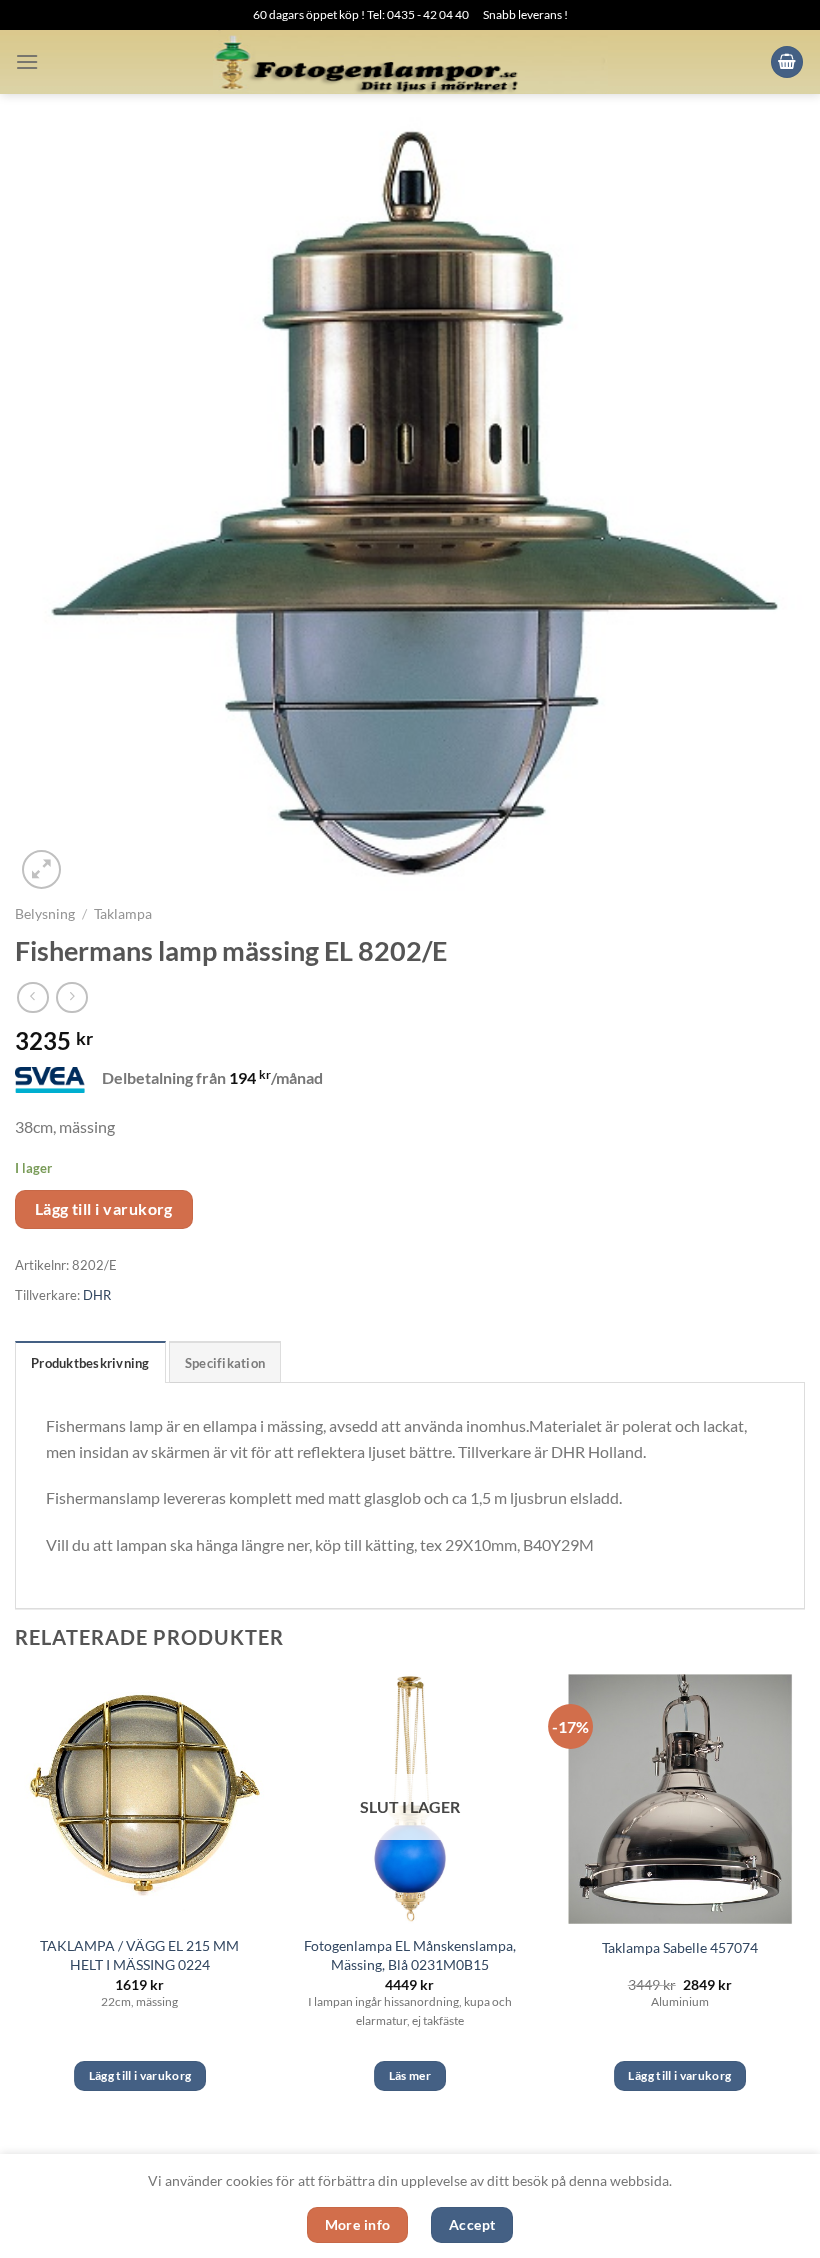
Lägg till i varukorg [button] (140, 2075)
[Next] (804, 1900)
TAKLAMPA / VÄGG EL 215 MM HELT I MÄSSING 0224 (139, 1955)
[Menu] (27, 61)
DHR (97, 1295)
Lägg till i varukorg (104, 1209)
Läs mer (410, 2075)
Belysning (45, 914)
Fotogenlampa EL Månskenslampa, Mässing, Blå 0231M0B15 (410, 1955)
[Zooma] (41, 869)
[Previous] (16, 1900)
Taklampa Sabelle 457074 (680, 1947)
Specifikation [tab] (225, 1363)
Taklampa (123, 914)
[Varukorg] (787, 62)
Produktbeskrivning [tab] (90, 1363)
